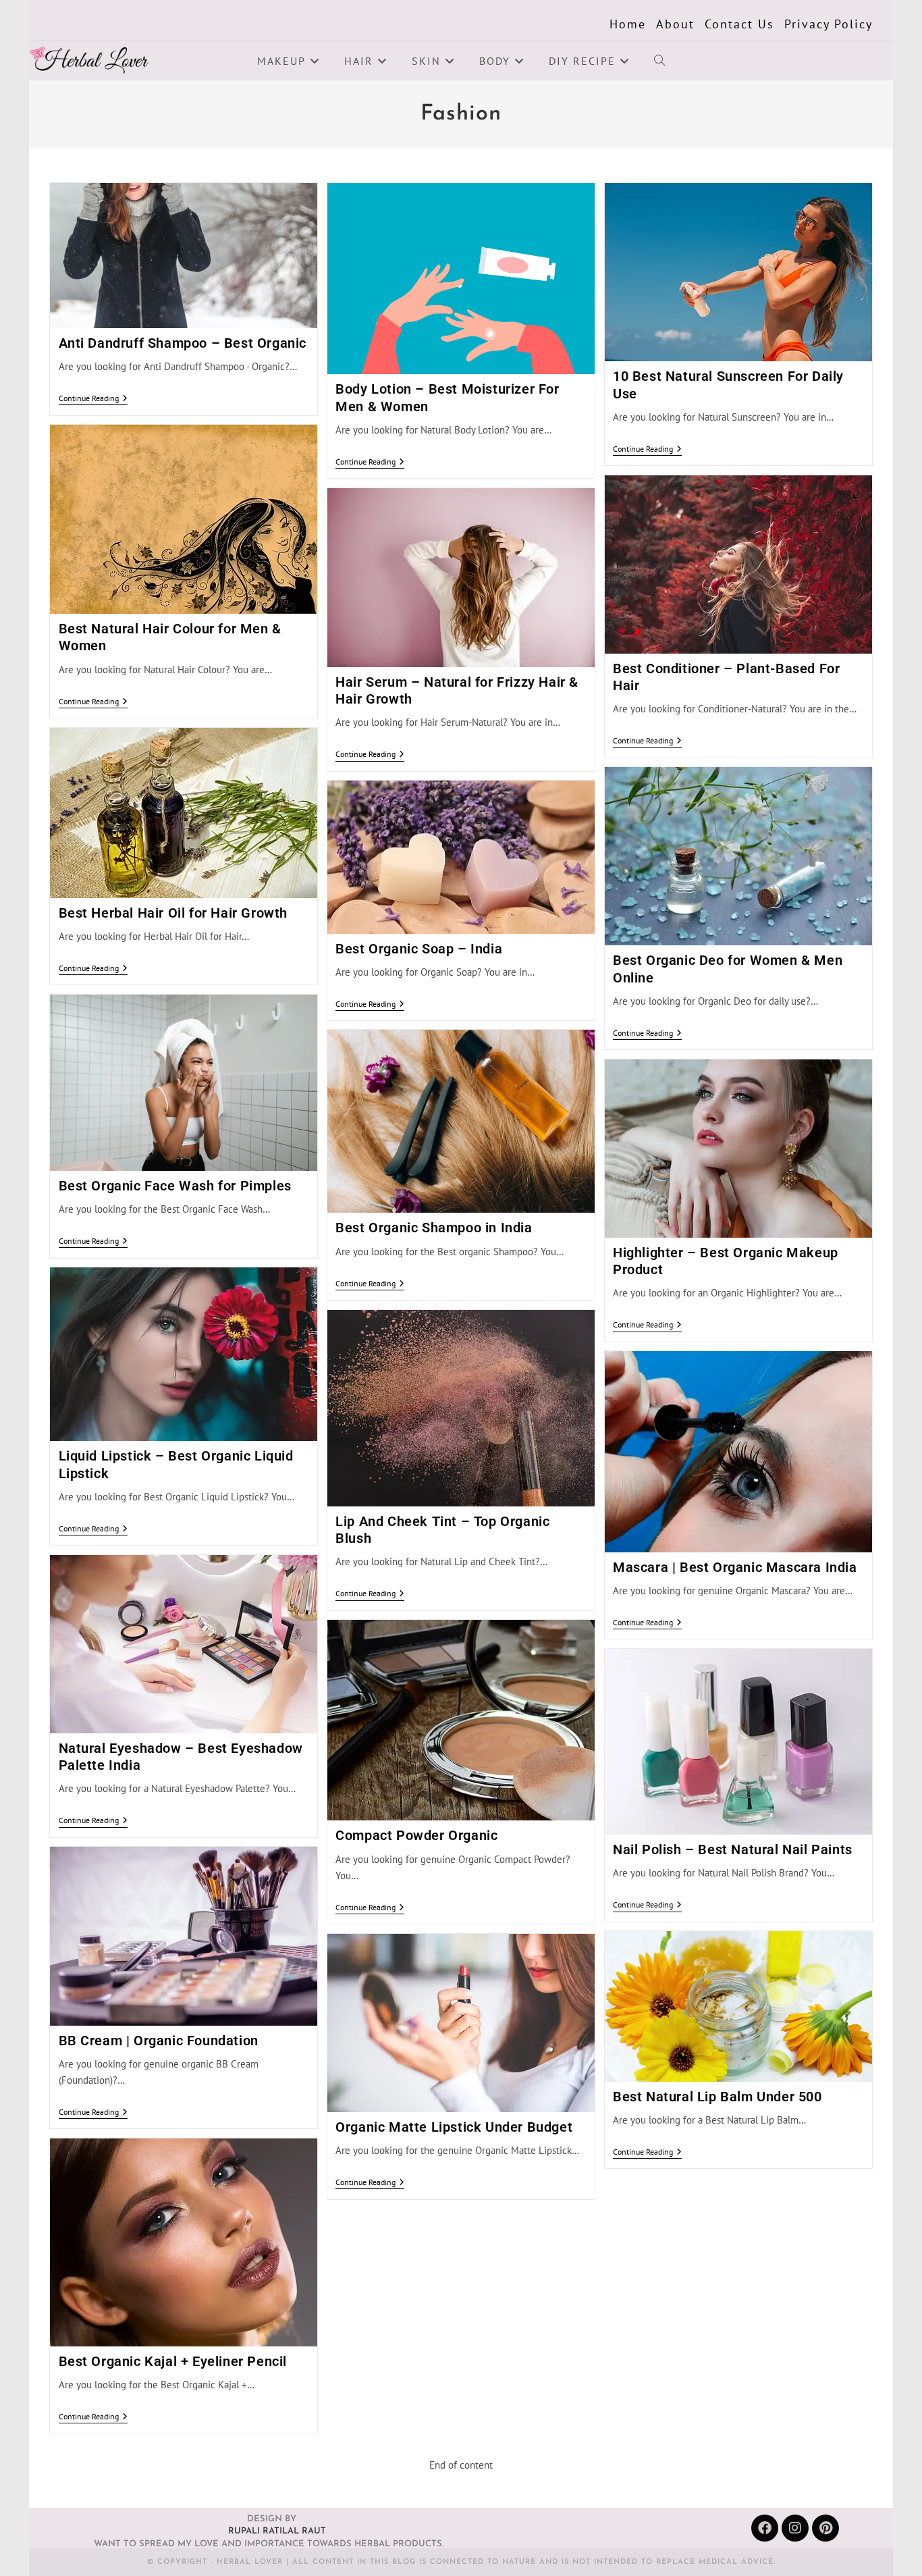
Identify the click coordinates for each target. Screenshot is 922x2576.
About (675, 24)
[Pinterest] (825, 2528)
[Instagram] (795, 2528)
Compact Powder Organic (416, 1835)
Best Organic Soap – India (419, 949)
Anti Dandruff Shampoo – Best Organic (183, 343)
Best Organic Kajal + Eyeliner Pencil (173, 2361)
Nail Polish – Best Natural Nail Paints (733, 1849)
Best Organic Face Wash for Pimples (175, 1186)
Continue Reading (93, 398)
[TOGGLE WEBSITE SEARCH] (659, 61)
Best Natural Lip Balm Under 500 (717, 2097)
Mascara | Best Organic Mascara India (735, 1567)
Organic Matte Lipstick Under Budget (454, 2127)
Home (628, 24)
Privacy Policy (829, 24)
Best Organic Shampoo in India (434, 1228)
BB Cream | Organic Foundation (159, 2041)
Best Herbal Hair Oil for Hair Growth (173, 913)
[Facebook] (765, 2528)
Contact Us (739, 24)
